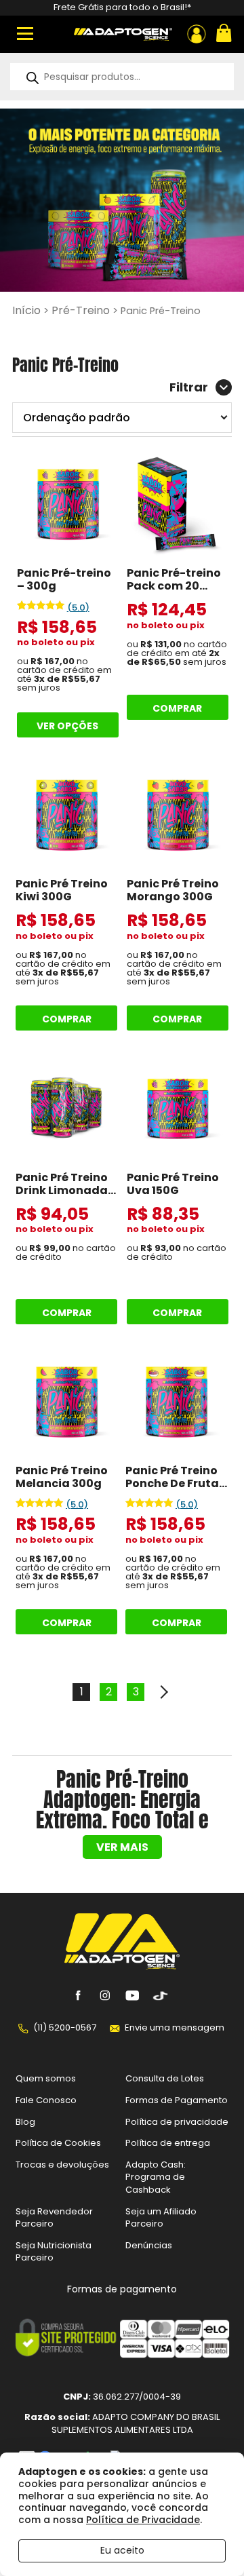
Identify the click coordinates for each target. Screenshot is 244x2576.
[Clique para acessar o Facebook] (78, 1995)
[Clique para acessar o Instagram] (105, 1995)
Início (26, 310)
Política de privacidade (177, 2121)
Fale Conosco (46, 2100)
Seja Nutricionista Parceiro (54, 2251)
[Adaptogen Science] (122, 1966)
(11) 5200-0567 (65, 2027)
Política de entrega (168, 2143)
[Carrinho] (222, 34)
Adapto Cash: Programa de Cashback (156, 2176)
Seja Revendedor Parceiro (54, 2217)
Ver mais (122, 1847)
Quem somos (46, 2078)
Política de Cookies (58, 2143)
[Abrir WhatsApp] (210, 2542)
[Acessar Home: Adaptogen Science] (123, 34)
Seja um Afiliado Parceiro (161, 2217)
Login (197, 34)
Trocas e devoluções (62, 2164)
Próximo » (163, 1692)
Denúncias (149, 2245)
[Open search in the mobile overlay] (122, 77)
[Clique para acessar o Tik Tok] (159, 1995)
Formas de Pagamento (177, 2100)
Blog (25, 2121)
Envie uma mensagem (175, 2027)
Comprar (177, 708)
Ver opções (67, 726)
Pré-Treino (81, 310)
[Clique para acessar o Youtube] (132, 1995)
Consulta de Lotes (165, 2078)
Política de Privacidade (143, 2520)
